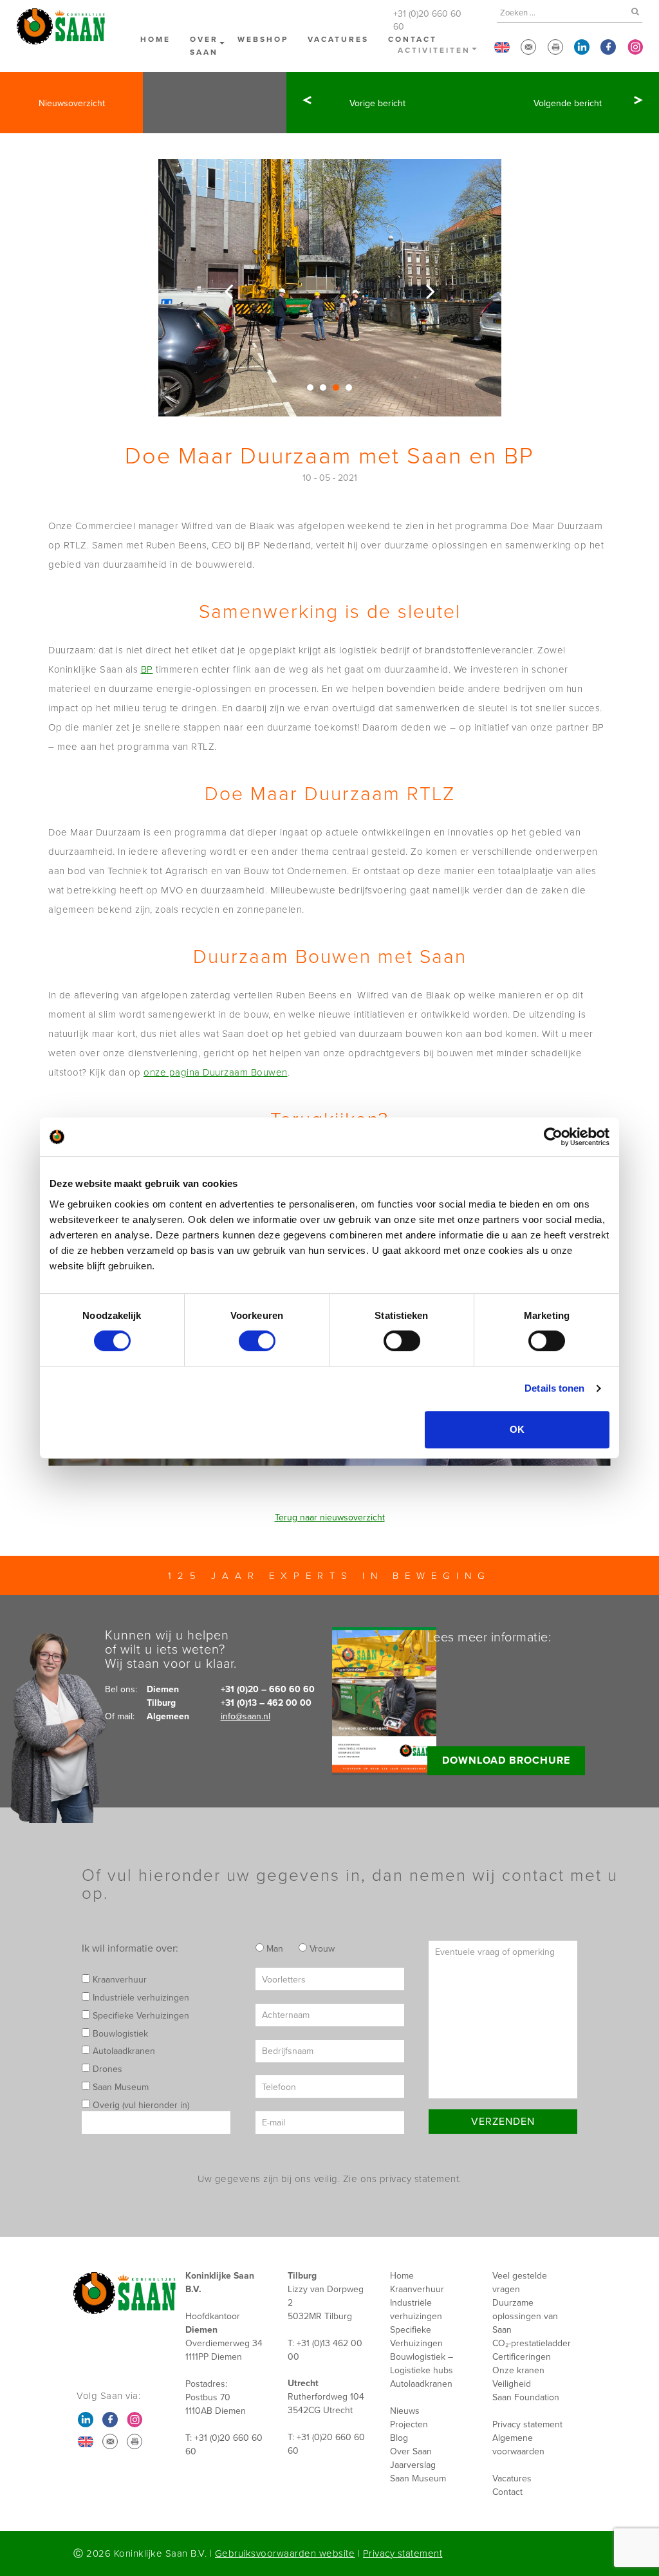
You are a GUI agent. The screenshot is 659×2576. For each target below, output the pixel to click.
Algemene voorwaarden (518, 2444)
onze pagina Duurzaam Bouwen (216, 1072)
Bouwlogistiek (119, 2033)
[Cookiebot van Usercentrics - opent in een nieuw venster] (553, 1137)
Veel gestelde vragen (520, 2282)
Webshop (263, 39)
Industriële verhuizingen (140, 1997)
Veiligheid (512, 2384)
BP (147, 669)
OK (517, 1429)
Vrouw (321, 1948)
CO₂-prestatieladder (532, 2343)
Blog (399, 2438)
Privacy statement (527, 2424)
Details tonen (554, 1388)
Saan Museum (119, 2087)
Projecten (409, 2424)
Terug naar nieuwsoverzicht (330, 1517)
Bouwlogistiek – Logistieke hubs (422, 2363)
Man (274, 1948)
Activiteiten (434, 50)
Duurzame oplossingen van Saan (525, 2316)
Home (155, 39)
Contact (507, 2492)
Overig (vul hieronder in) (140, 2105)
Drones (106, 2069)
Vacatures (338, 39)
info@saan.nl (246, 1716)
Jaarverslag (413, 2465)
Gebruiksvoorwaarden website (285, 2553)
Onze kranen (518, 2370)
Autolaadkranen (123, 2051)
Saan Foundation (526, 2397)
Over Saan (204, 45)
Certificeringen (522, 2357)
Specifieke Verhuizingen (140, 2015)
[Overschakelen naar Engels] (502, 47)
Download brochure (506, 1760)
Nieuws (405, 2411)
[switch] (257, 1341)
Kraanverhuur (118, 1979)
